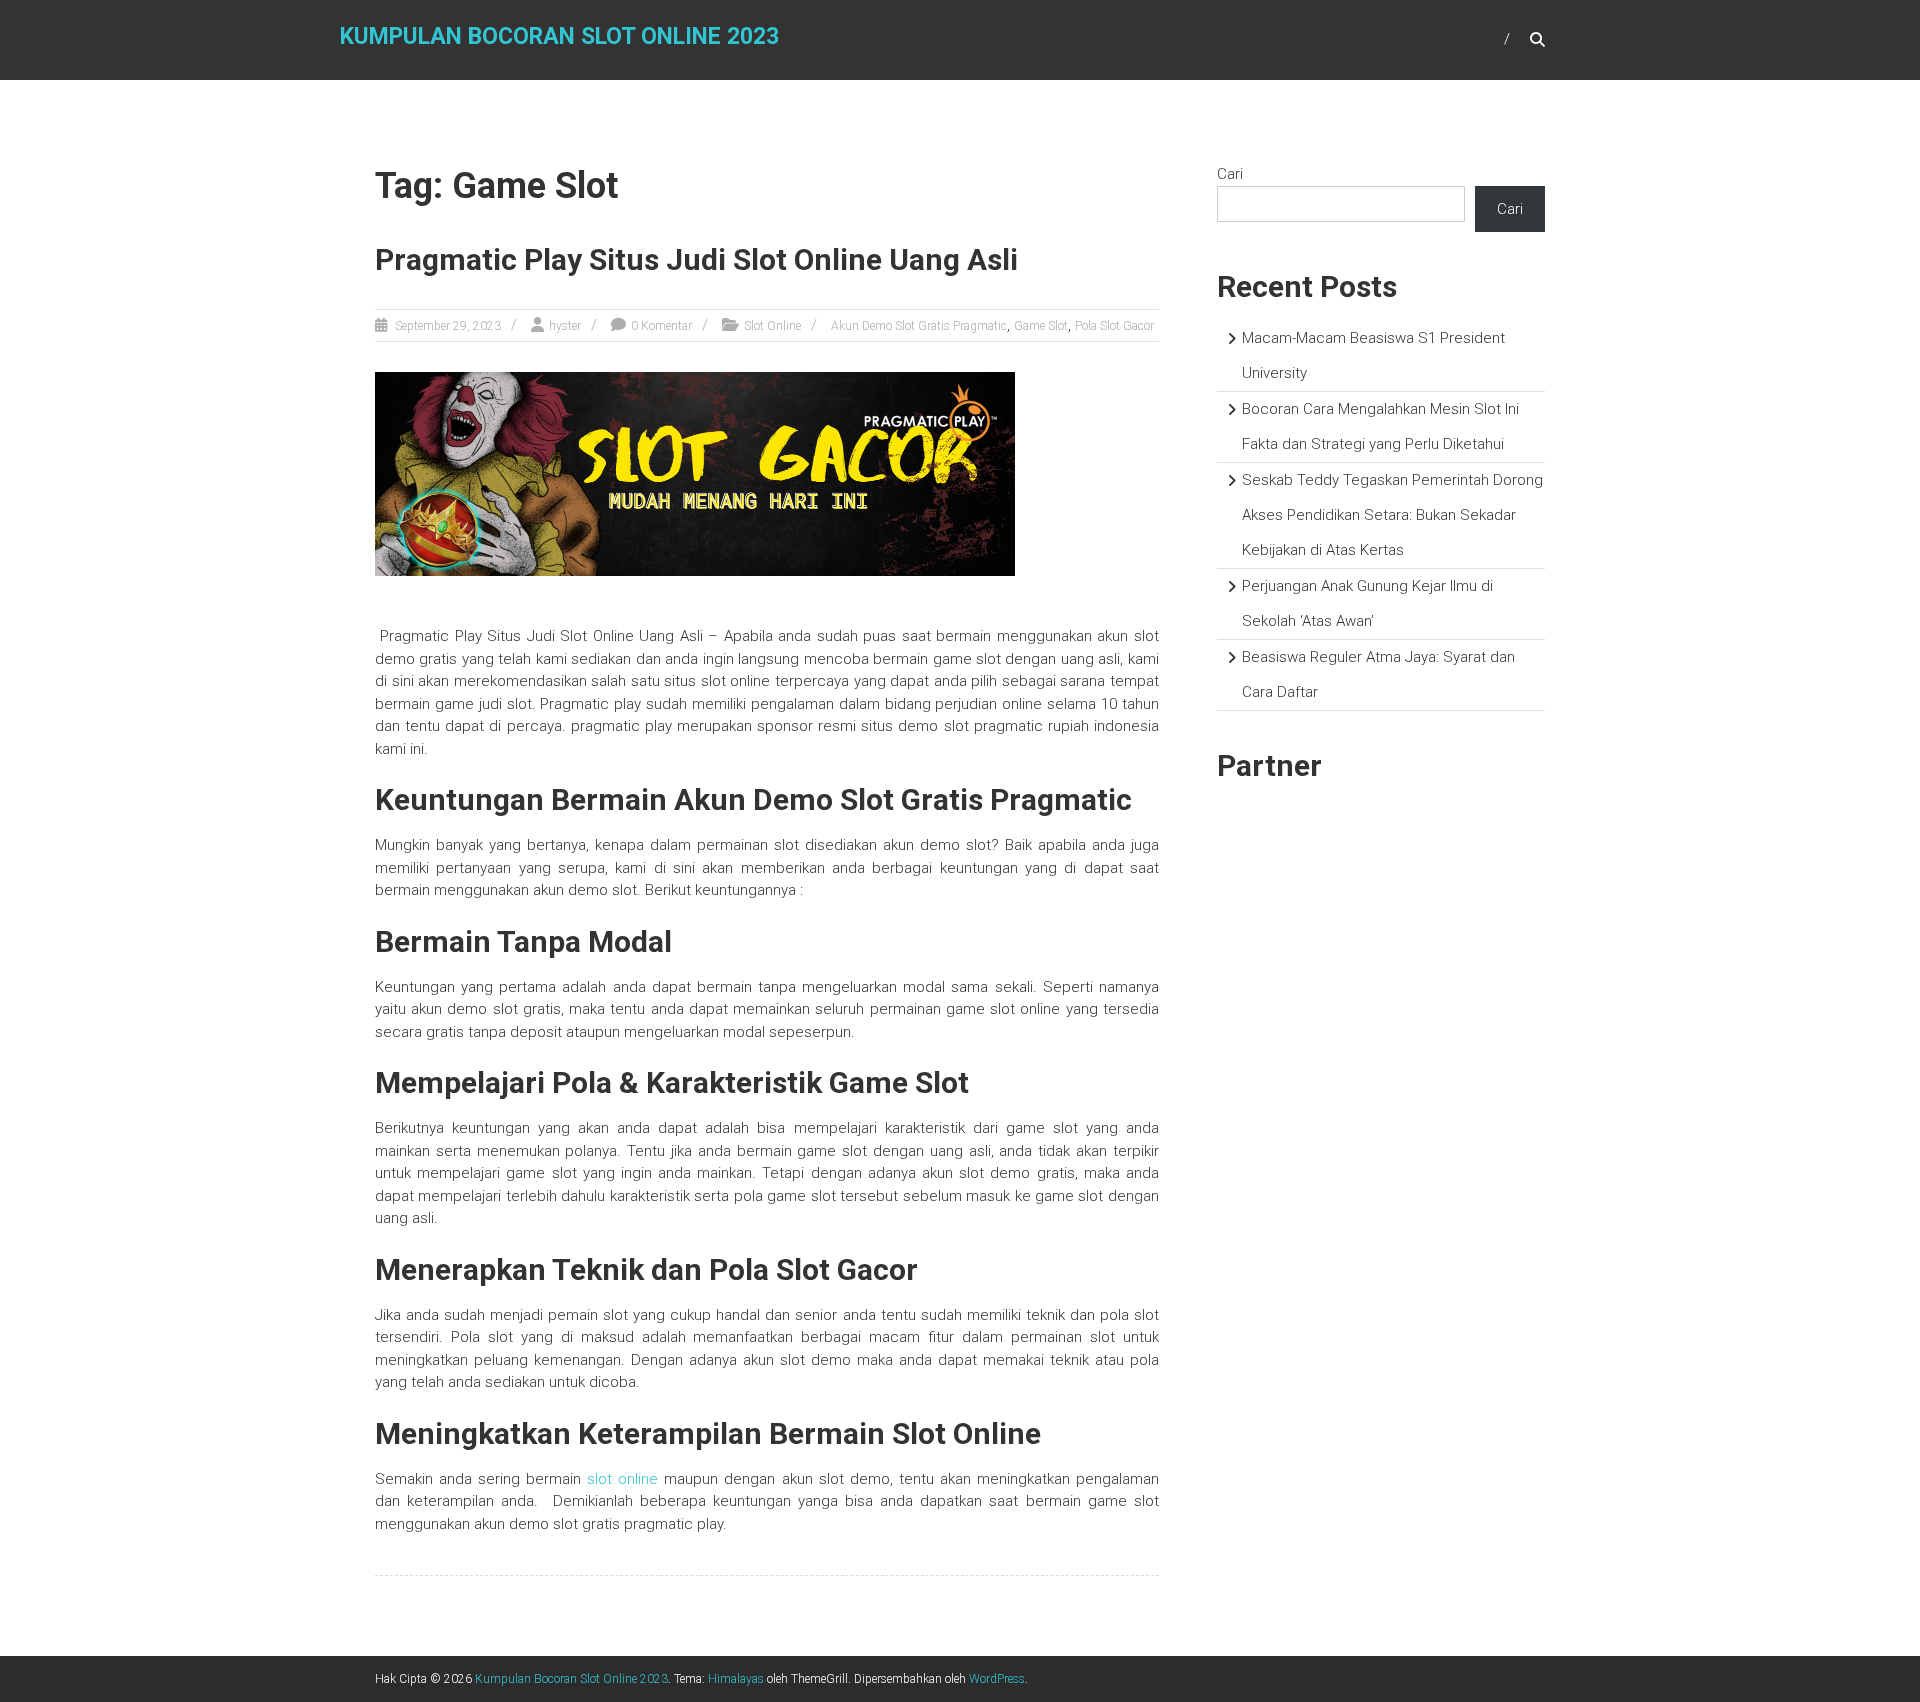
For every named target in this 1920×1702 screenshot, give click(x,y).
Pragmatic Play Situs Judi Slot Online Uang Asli (700, 259)
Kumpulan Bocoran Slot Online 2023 (559, 36)
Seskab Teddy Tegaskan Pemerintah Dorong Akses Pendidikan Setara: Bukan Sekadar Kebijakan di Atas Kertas (1392, 515)
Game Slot (1041, 326)
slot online (622, 1479)
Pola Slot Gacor (1114, 326)
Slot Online (772, 326)
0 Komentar (661, 326)
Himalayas (736, 1679)
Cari (1230, 174)
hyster (565, 326)
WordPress (997, 1679)
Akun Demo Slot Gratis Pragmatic (919, 326)
